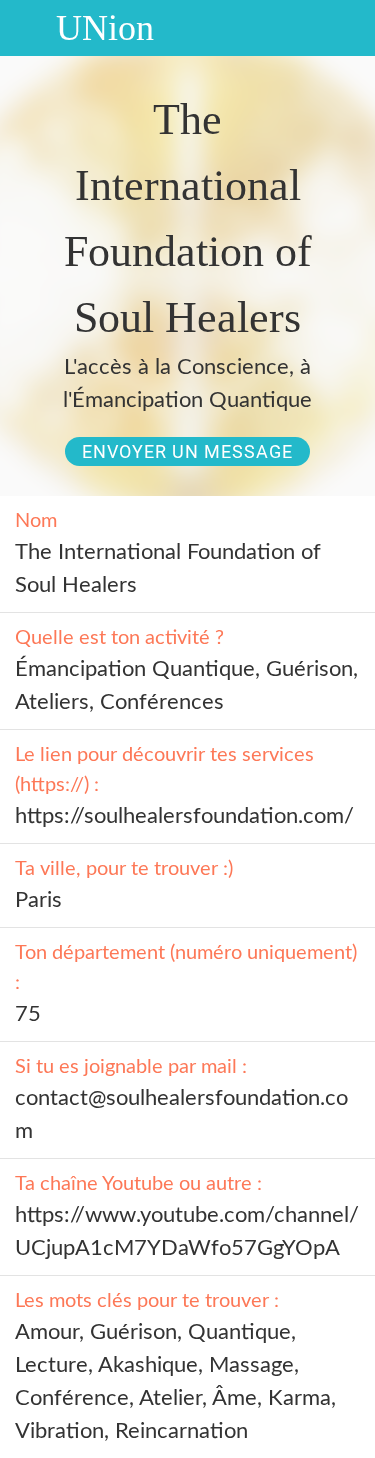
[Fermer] (28, 28)
